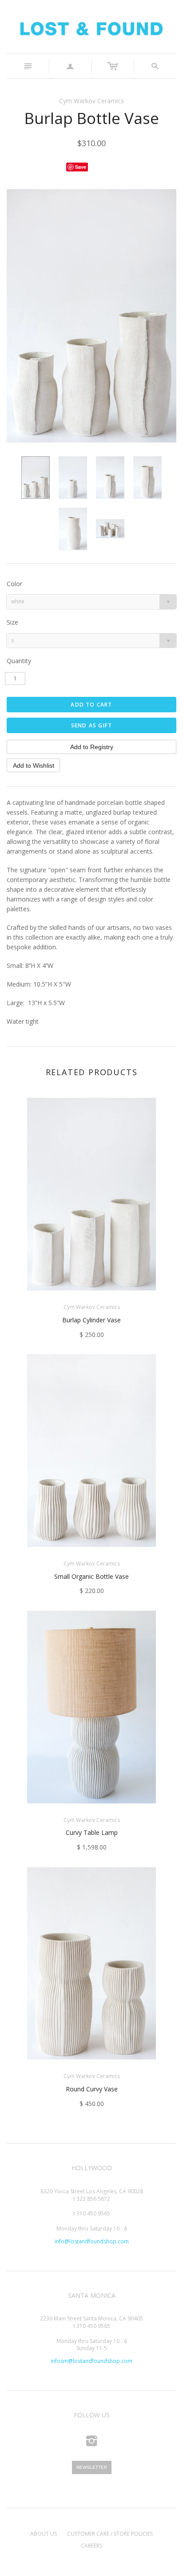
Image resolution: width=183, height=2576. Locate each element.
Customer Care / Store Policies (110, 2534)
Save (81, 167)
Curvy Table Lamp (92, 1832)
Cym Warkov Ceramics (91, 101)
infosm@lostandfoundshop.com (91, 2361)
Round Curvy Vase (92, 2089)
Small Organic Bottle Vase (91, 1576)
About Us (44, 2534)
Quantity (19, 661)
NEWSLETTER (92, 2467)
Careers (91, 2546)
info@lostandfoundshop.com (92, 2241)
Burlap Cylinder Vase (91, 1320)
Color (14, 584)
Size (12, 622)
